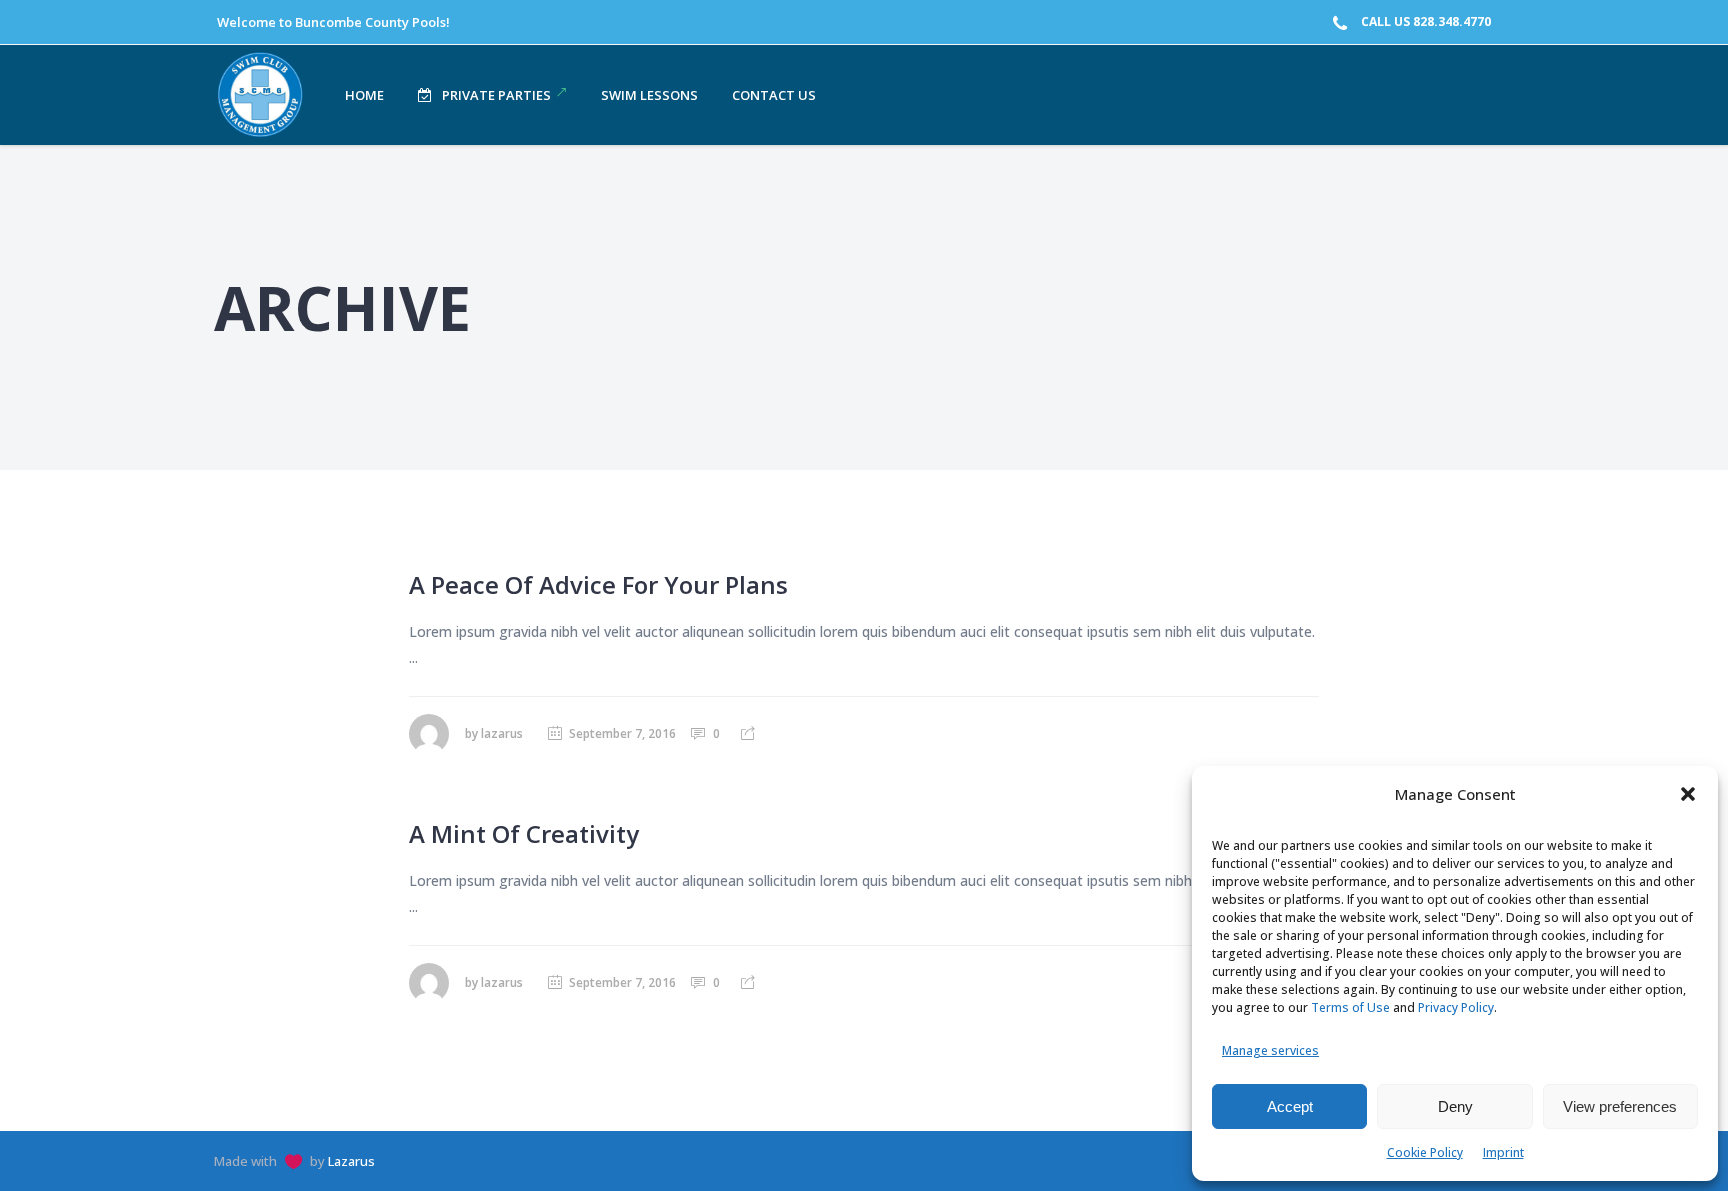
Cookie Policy (1425, 1152)
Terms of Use (1350, 1007)
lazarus (502, 733)
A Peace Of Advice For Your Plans (598, 584)
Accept (1290, 1106)
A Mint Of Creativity (524, 833)
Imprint (1503, 1152)
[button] (1688, 794)
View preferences (1620, 1106)
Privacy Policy (1456, 1007)
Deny (1455, 1106)
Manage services (1270, 1050)
